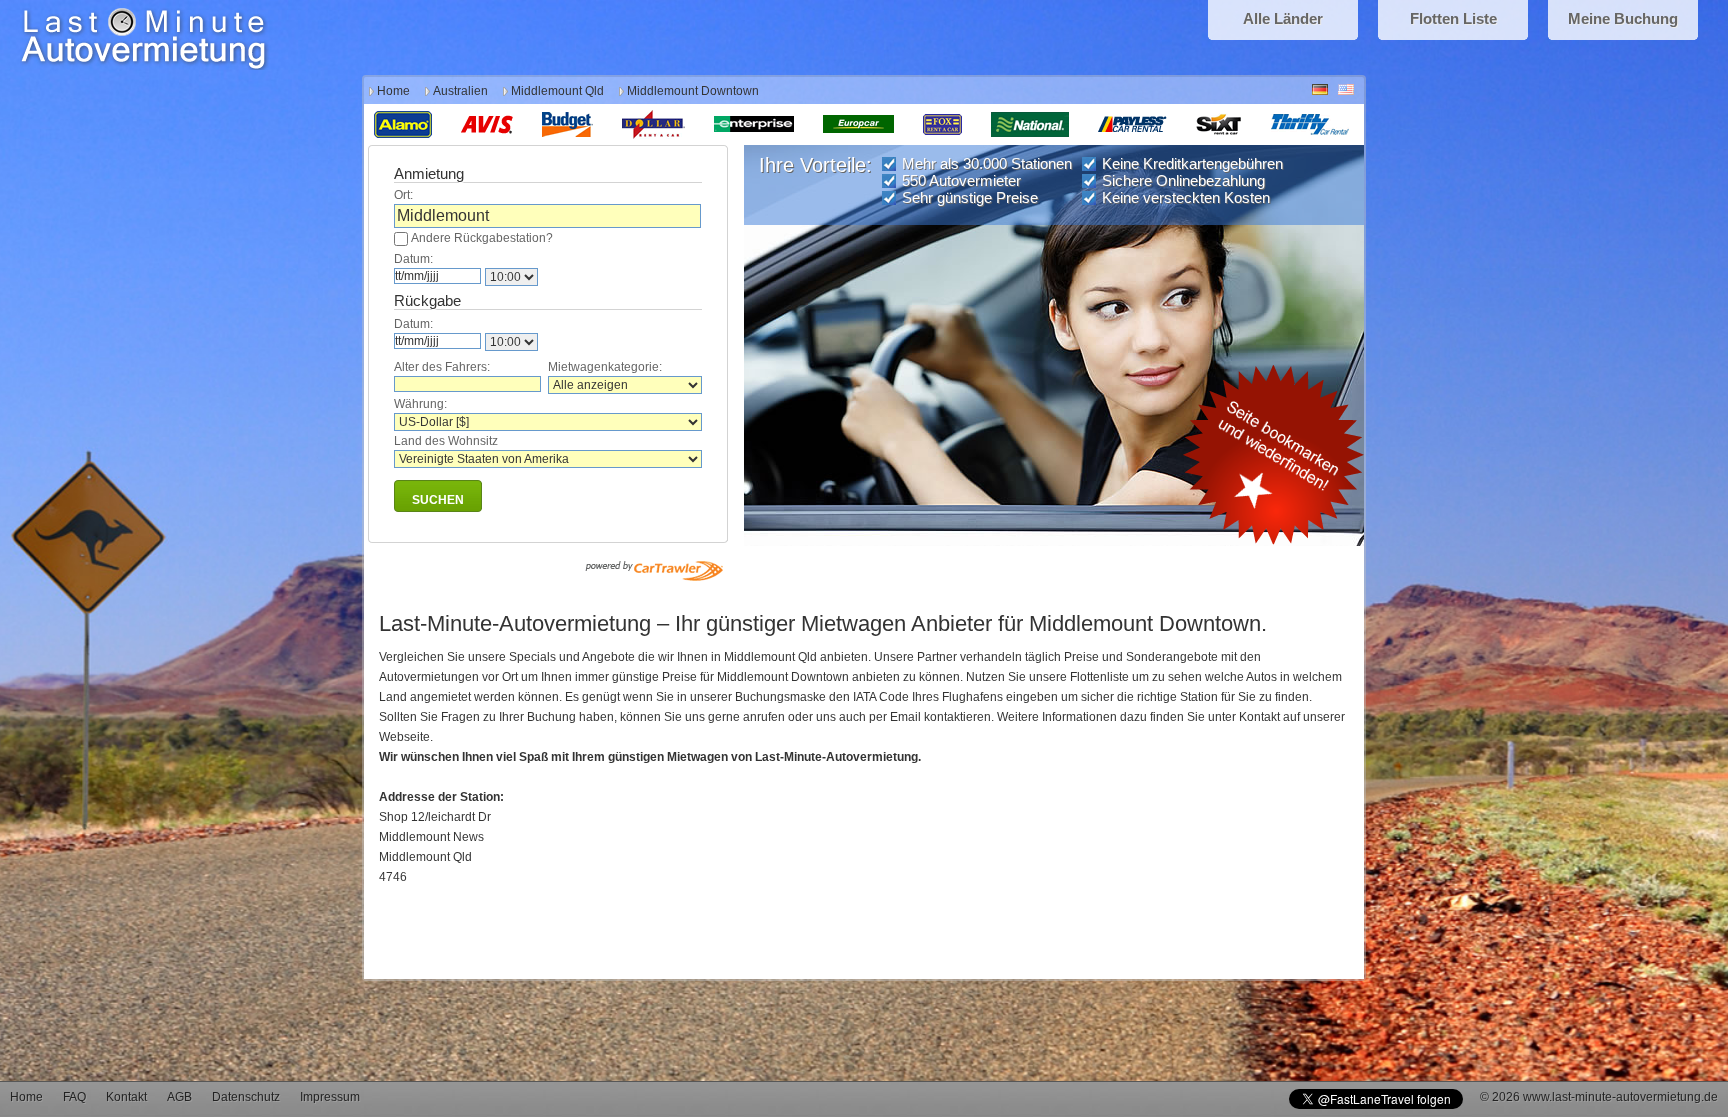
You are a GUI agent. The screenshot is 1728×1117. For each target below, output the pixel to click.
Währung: (420, 404)
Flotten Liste (1453, 18)
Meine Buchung (1623, 18)
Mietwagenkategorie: (605, 367)
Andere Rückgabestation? (482, 238)
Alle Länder (1283, 18)
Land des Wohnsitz (446, 441)
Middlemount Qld (557, 91)
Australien (460, 91)
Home (393, 91)
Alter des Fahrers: (442, 367)
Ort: (403, 195)
